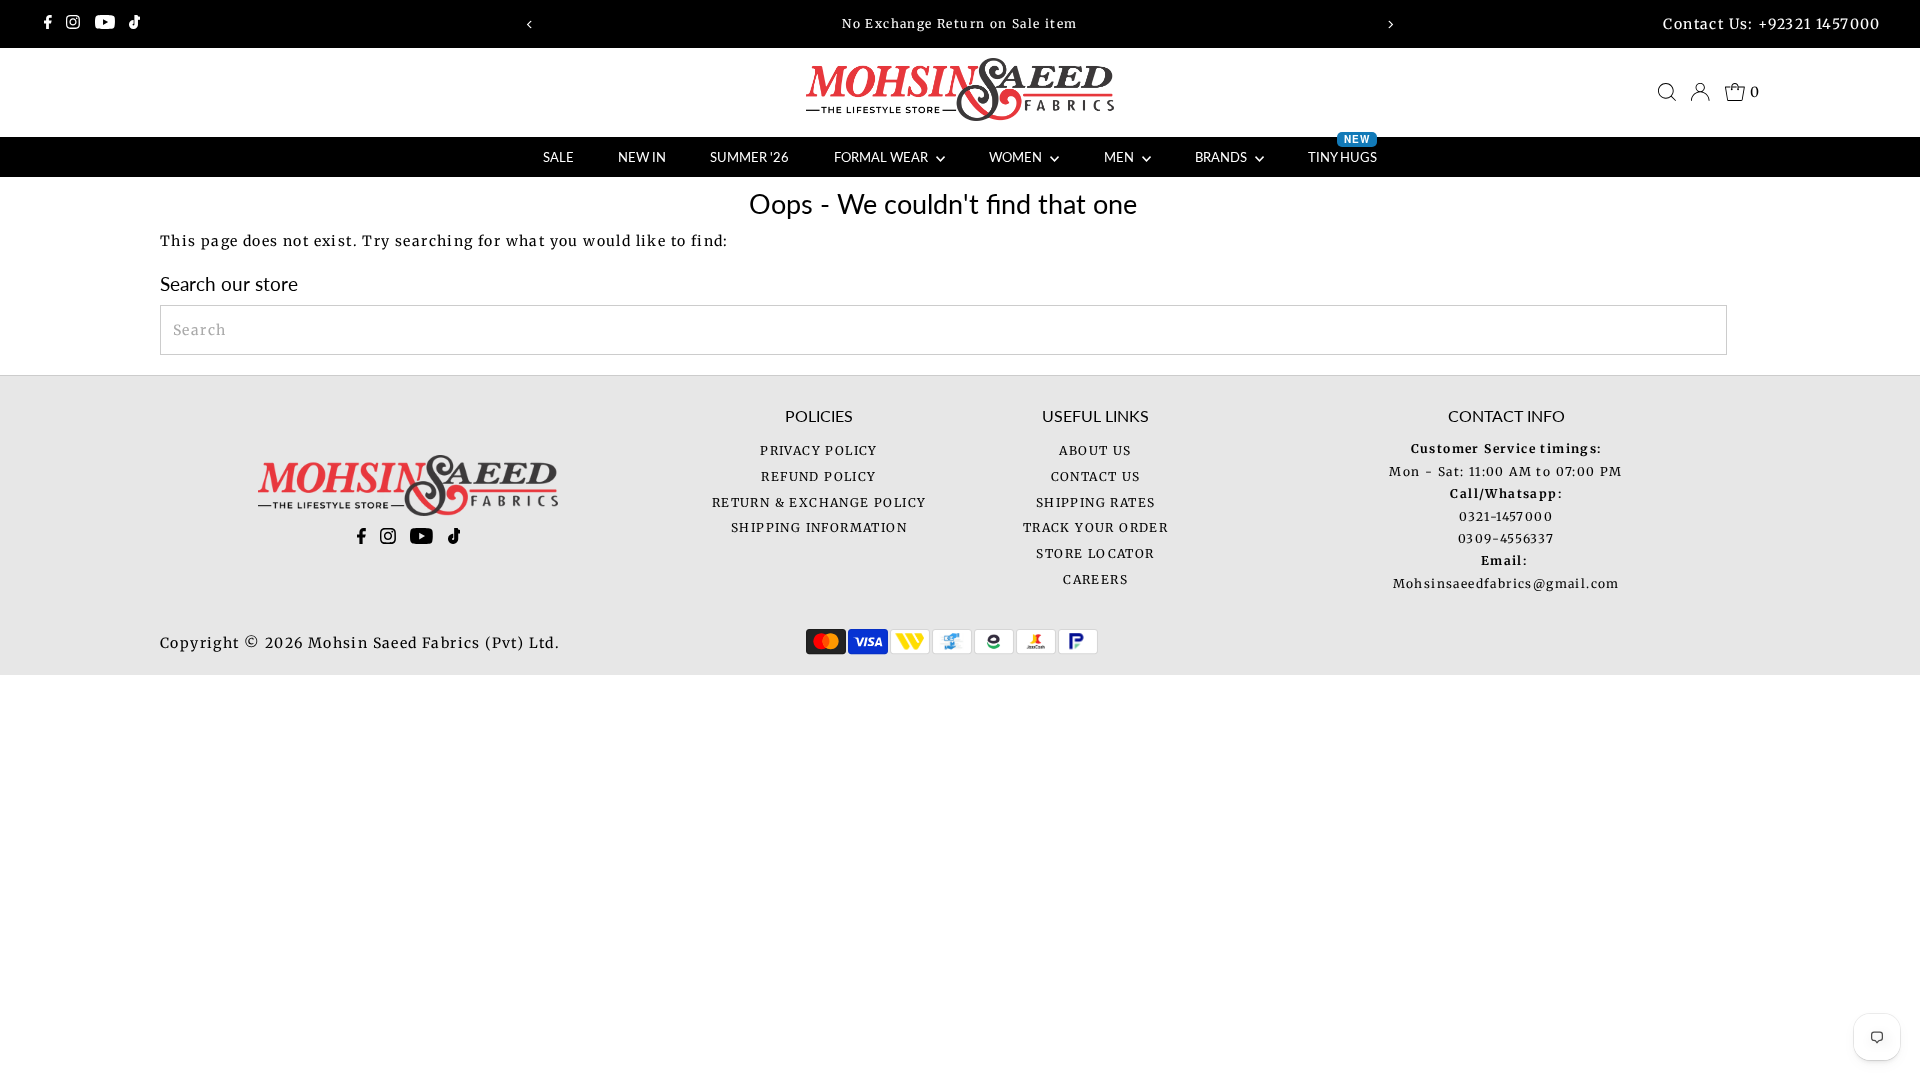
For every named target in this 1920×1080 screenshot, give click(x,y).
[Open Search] (1667, 92)
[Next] (1390, 24)
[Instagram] (73, 24)
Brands (1222, 157)
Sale (558, 157)
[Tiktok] (134, 24)
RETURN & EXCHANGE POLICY (819, 502)
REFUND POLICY (818, 476)
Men (1120, 157)
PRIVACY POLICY (819, 450)
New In (642, 157)
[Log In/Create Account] (1700, 92)
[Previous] (529, 24)
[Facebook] (48, 24)
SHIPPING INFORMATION (819, 527)
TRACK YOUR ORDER (1095, 527)
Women (1017, 157)
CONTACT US (1096, 476)
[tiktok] (454, 540)
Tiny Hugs (1342, 151)
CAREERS (1095, 579)
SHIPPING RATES (1096, 502)
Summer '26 (749, 157)
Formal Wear (882, 157)
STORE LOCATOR (1095, 553)
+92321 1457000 (1819, 24)
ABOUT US (1095, 450)
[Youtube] (105, 24)
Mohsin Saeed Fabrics (394, 643)
